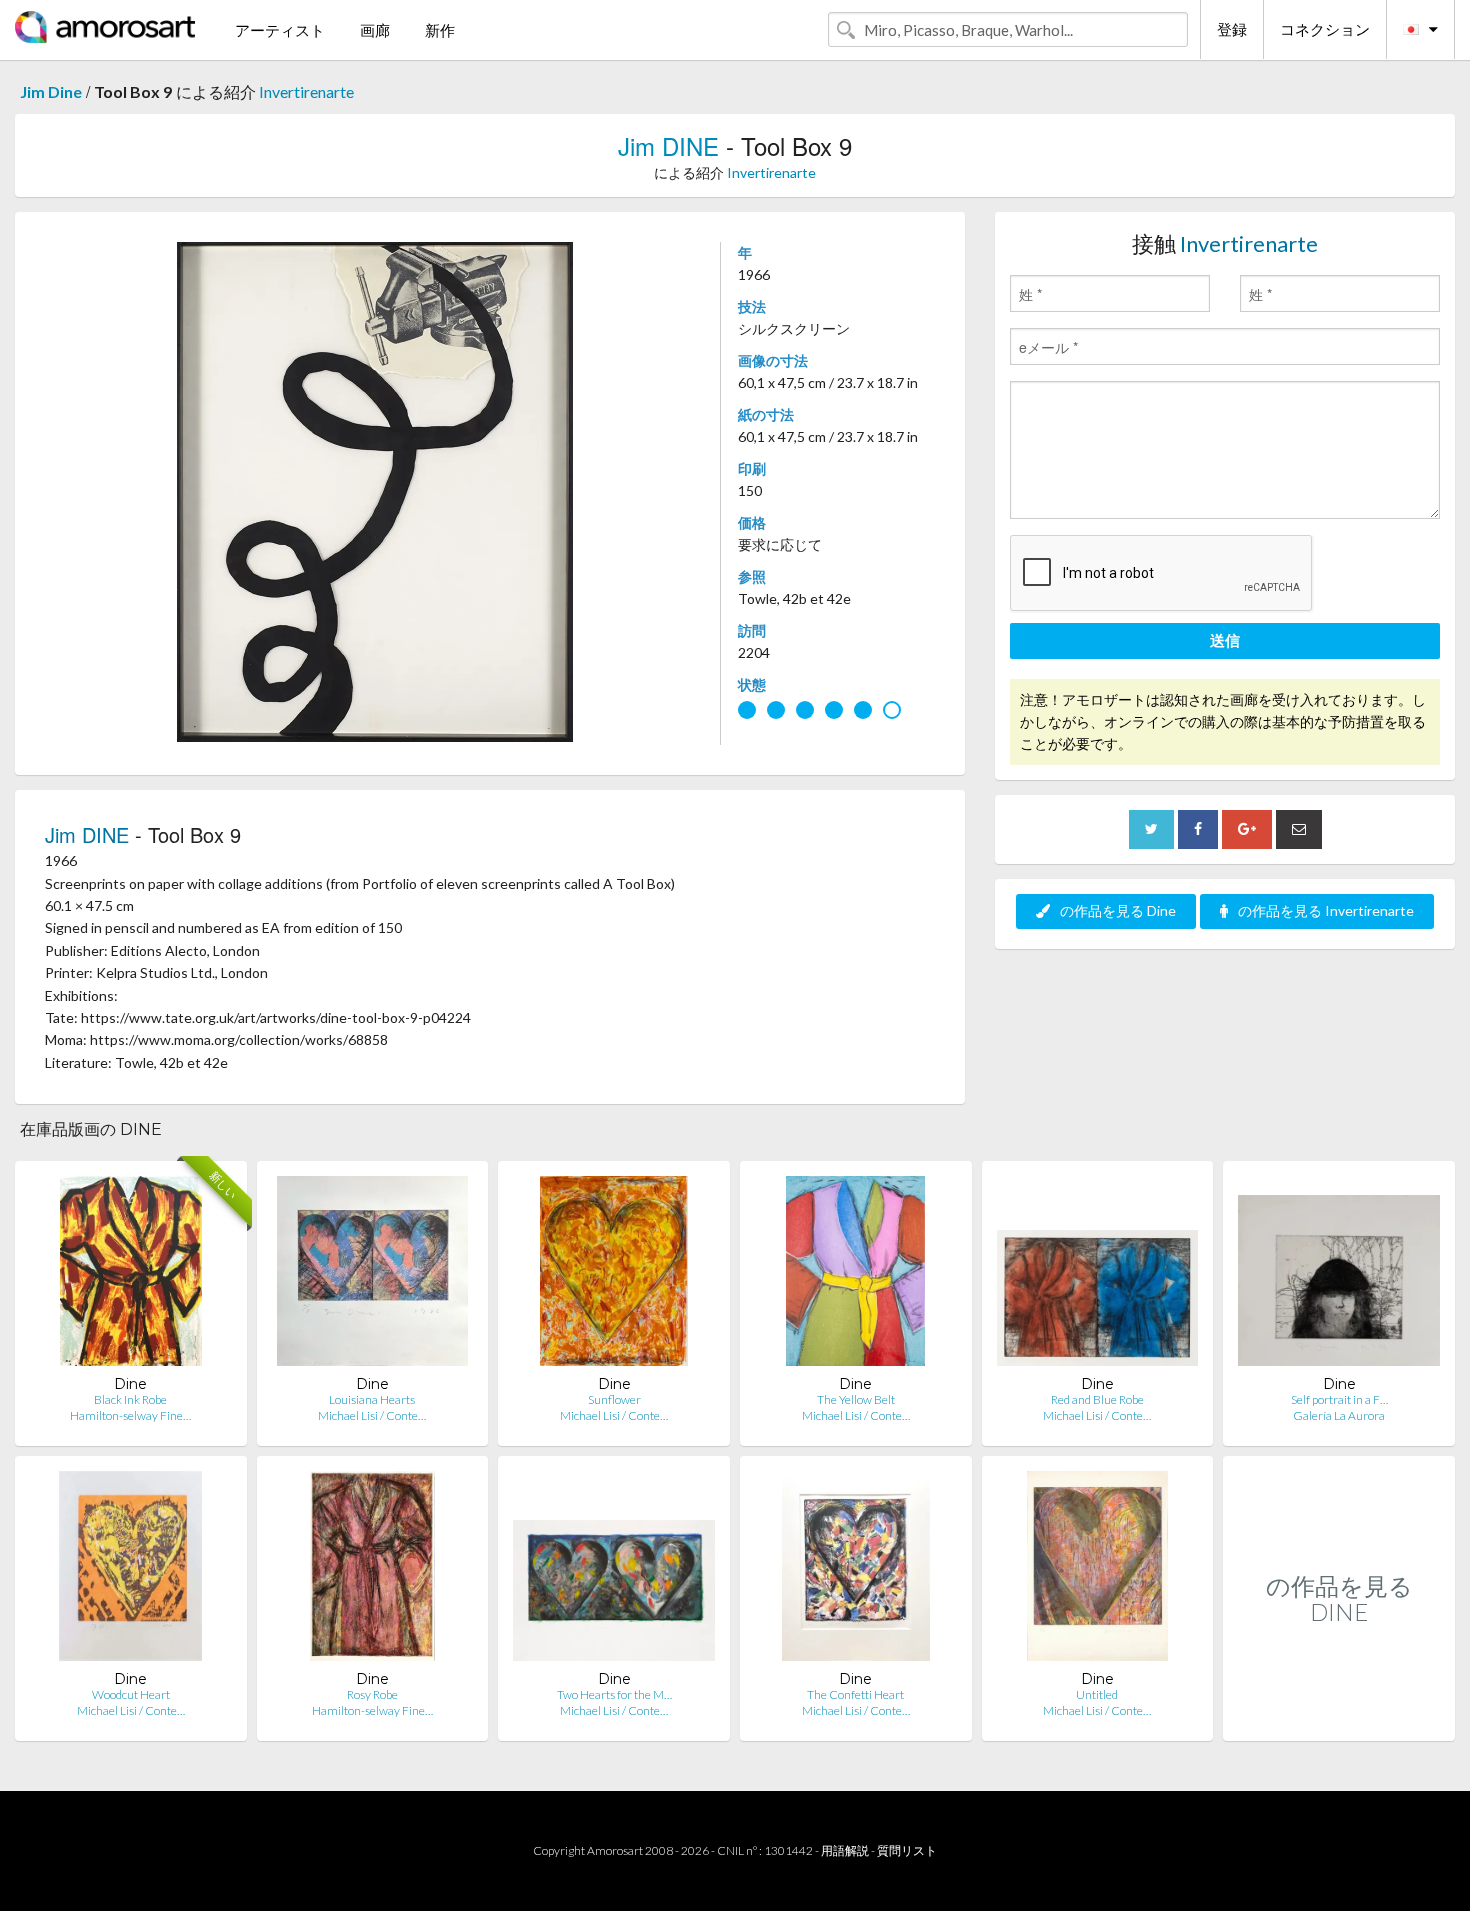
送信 (1225, 640)
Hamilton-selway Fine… (130, 1415)
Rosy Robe (372, 1694)
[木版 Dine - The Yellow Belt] (855, 1275)
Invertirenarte (306, 91)
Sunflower (614, 1399)
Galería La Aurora (1339, 1415)
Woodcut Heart (131, 1694)
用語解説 (845, 1850)
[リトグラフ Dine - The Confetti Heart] (856, 1570)
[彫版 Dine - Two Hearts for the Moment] (614, 1570)
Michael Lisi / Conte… (372, 1415)
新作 (440, 30)
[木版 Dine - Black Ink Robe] (130, 1275)
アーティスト (280, 30)
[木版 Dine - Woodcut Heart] (130, 1570)
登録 (1232, 29)
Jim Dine (51, 91)
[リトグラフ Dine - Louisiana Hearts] (372, 1275)
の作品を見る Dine (1118, 910)
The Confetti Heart (855, 1694)
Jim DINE (668, 145)
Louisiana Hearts (372, 1399)
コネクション (1325, 29)
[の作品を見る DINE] (1339, 1719)
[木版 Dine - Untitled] (1098, 1570)
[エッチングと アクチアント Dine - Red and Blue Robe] (1098, 1275)
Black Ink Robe (130, 1399)
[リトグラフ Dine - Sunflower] (614, 1275)
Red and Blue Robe (1097, 1399)
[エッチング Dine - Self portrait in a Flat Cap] (1339, 1275)
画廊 (375, 30)
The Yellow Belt (856, 1399)
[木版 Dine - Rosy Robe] (372, 1570)
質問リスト (907, 1850)
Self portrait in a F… (1339, 1399)
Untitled (1097, 1694)
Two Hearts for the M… (614, 1694)
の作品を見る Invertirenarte (1326, 910)
